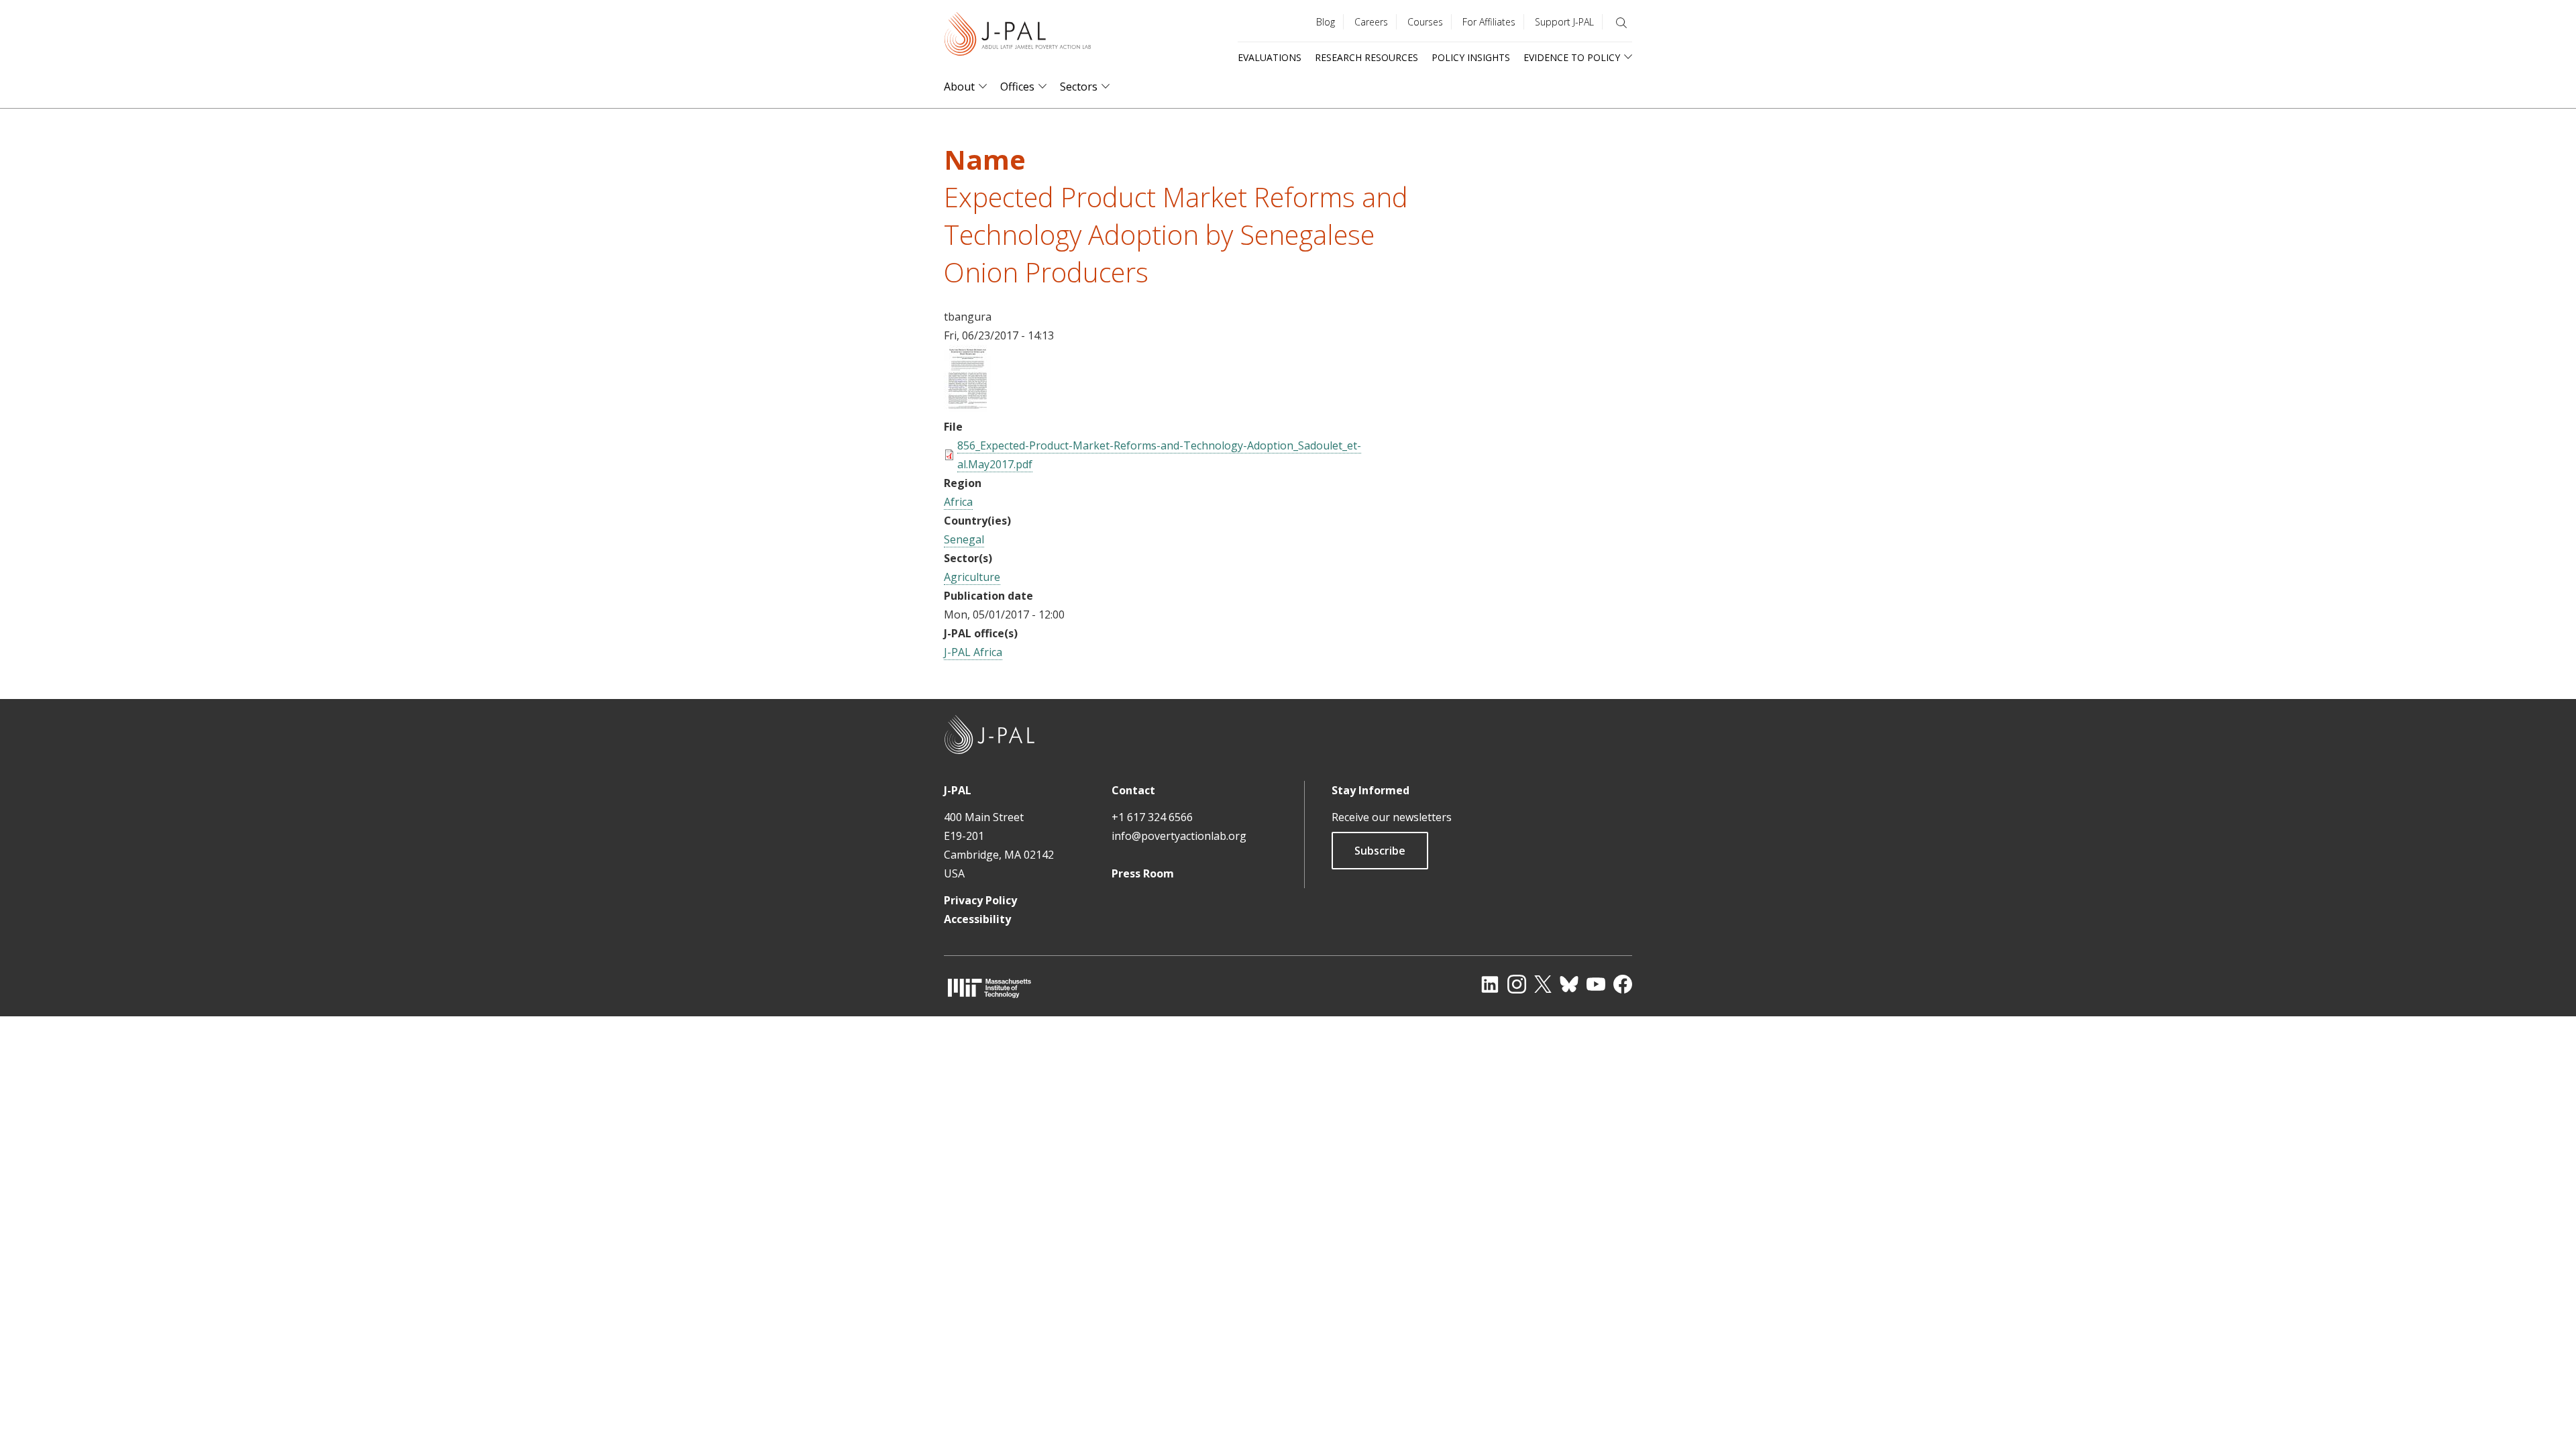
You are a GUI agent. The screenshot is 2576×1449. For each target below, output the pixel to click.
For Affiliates (1489, 22)
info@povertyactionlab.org (1179, 836)
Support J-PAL (1564, 22)
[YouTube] (1596, 984)
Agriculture (972, 577)
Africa (958, 502)
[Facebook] (1623, 984)
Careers (1371, 22)
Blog (1326, 22)
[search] (1621, 23)
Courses (1425, 22)
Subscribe (1380, 851)
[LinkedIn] (1490, 984)
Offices (1017, 87)
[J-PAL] (1018, 37)
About (959, 87)
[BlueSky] (1569, 984)
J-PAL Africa (973, 652)
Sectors (1079, 87)
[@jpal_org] (1517, 984)
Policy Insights (1471, 57)
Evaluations (1270, 57)
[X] (1543, 984)
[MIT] (989, 988)
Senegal (964, 539)
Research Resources (1366, 57)
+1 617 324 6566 (1152, 817)
